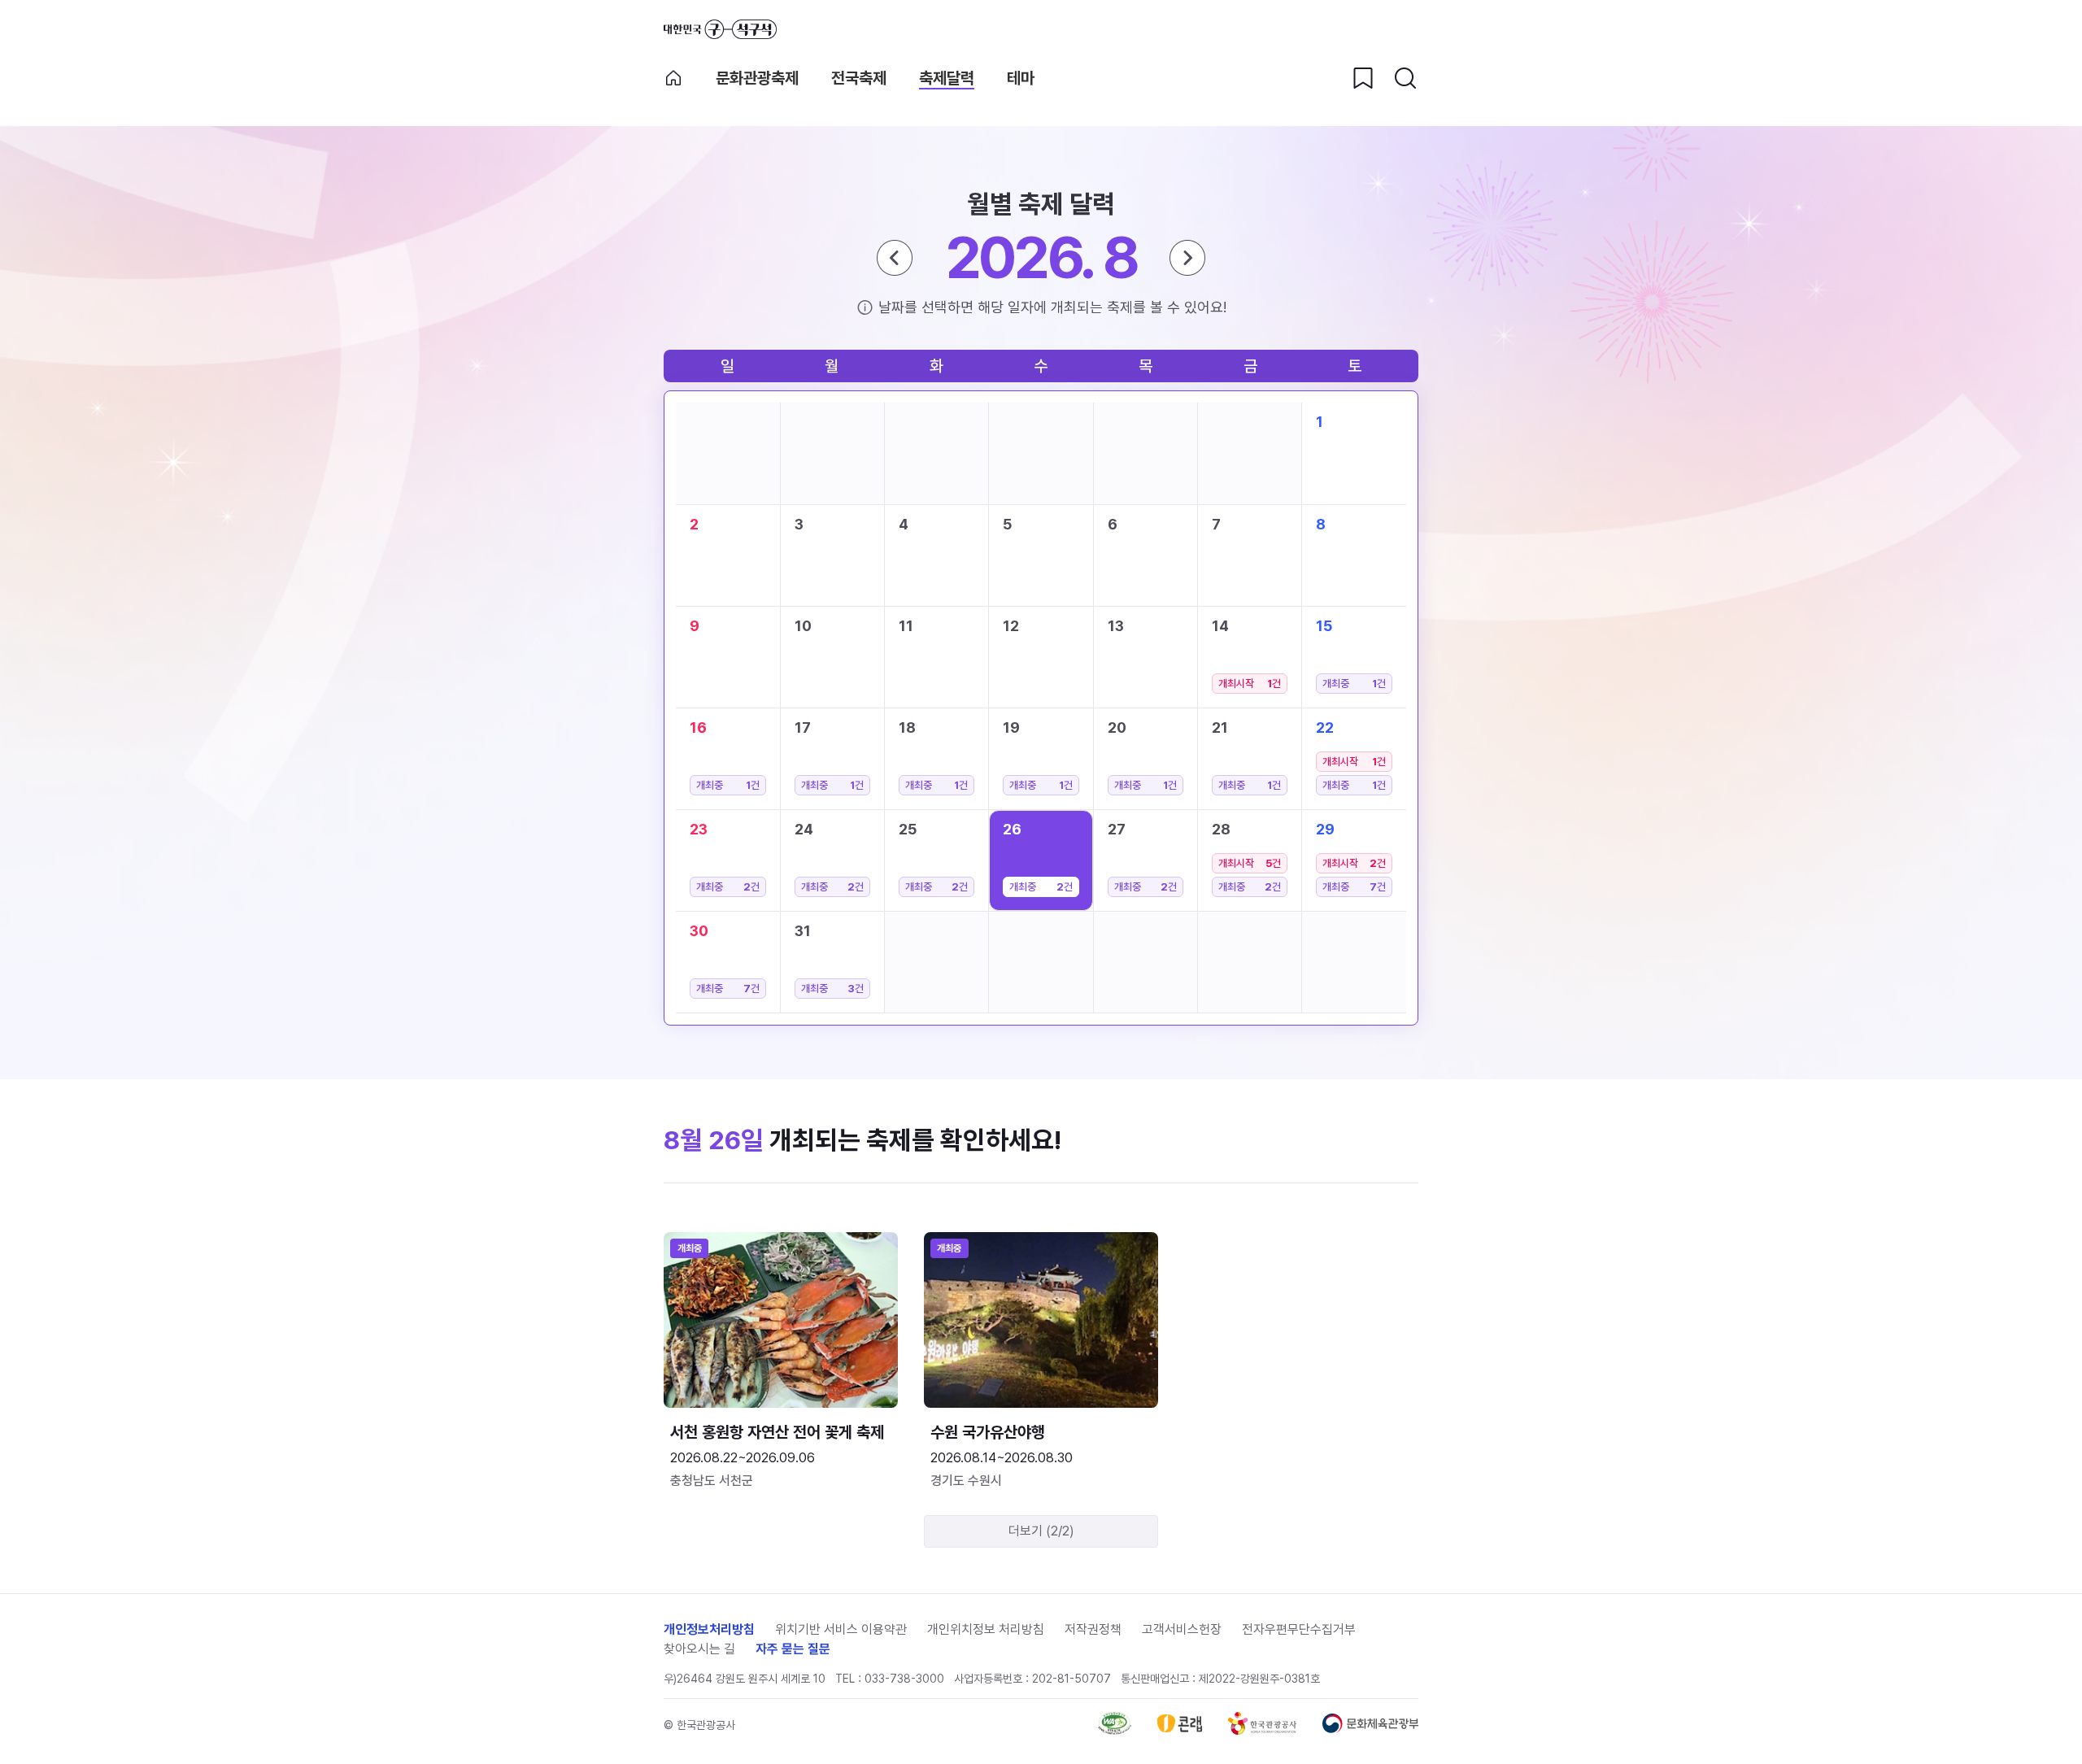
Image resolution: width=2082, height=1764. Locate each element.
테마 (1021, 78)
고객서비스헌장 (1182, 1629)
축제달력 (947, 78)
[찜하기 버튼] (1363, 78)
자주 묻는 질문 (793, 1649)
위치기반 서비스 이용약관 (841, 1629)
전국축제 (859, 78)
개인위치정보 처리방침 (986, 1629)
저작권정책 (1093, 1629)
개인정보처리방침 (709, 1629)
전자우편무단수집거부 (1299, 1629)
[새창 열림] (1115, 1730)
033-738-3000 (904, 1679)
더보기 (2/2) (1041, 1531)
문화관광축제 (757, 78)
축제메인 (673, 78)
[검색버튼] (1405, 78)
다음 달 (1187, 258)
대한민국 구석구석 (720, 29)
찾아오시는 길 (699, 1649)
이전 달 (895, 258)
